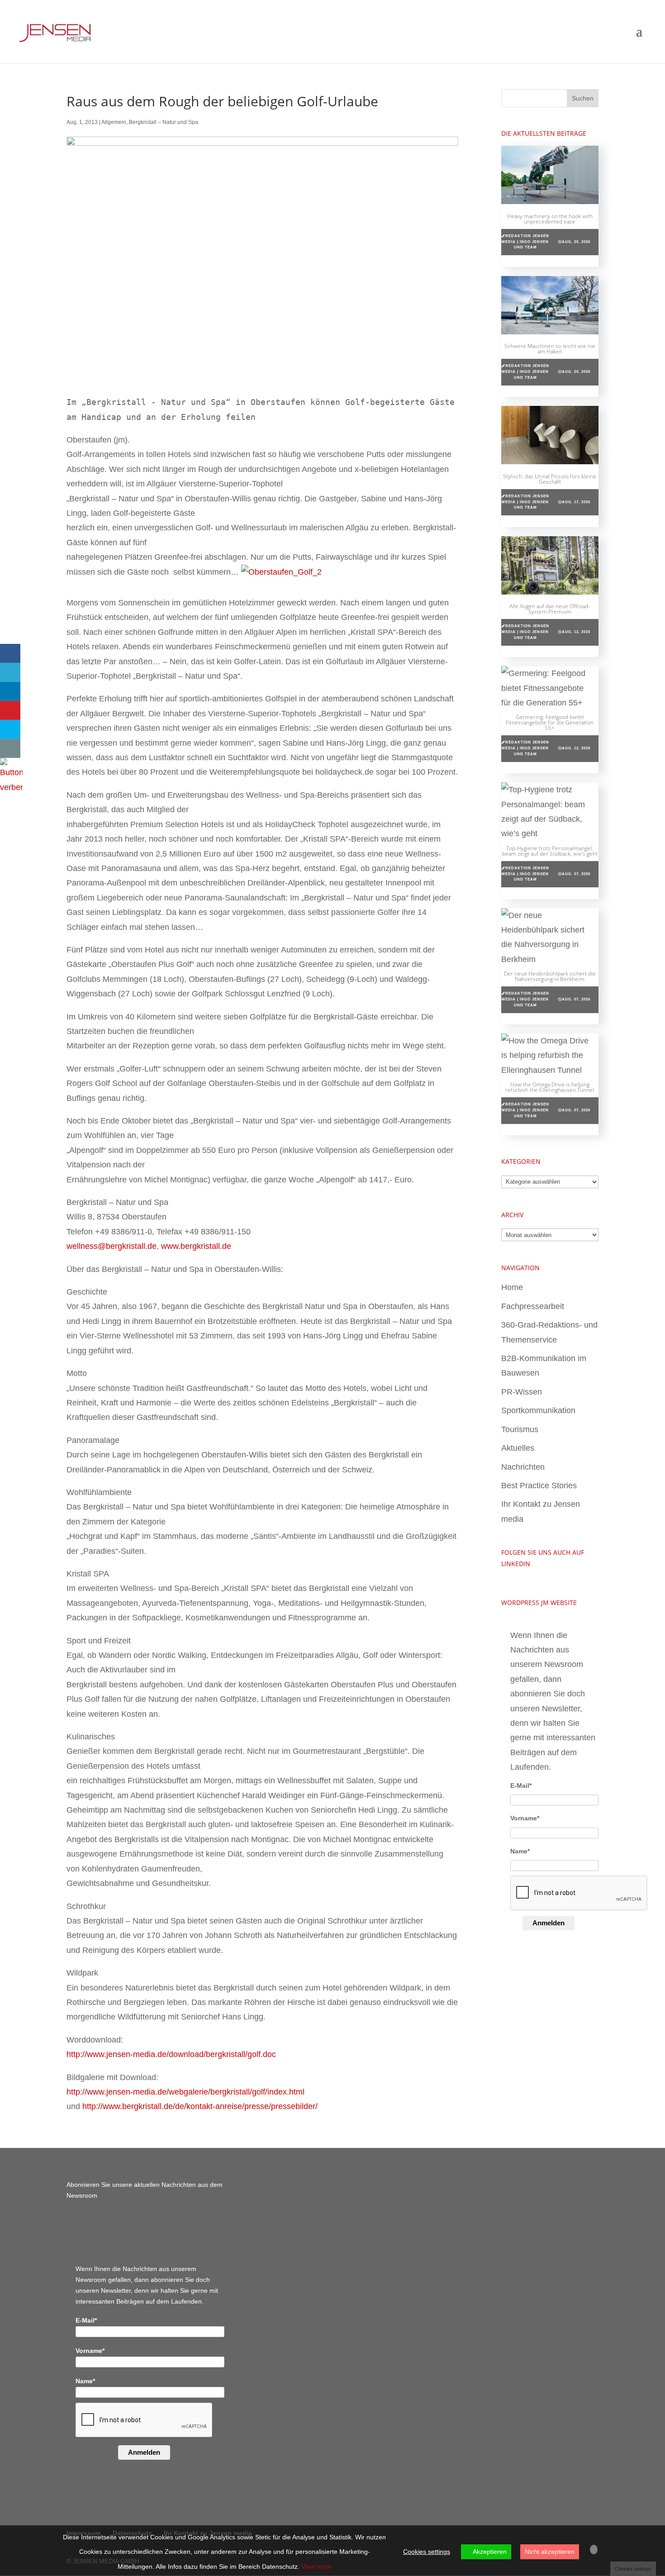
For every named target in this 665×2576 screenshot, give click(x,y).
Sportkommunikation (538, 1410)
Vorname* (525, 1818)
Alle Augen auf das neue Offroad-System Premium (550, 609)
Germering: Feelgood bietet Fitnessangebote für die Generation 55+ (550, 722)
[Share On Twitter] (10, 672)
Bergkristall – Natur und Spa (164, 122)
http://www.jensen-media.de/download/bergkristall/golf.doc (171, 2054)
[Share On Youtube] (10, 710)
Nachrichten (523, 1467)
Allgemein (114, 122)
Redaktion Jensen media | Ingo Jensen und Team (525, 242)
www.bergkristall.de (196, 1246)
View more (316, 2566)
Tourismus (520, 1429)
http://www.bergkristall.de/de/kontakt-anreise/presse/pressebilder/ (200, 2106)
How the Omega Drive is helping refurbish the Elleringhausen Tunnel (550, 1087)
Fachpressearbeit (533, 1306)
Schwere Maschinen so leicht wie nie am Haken (550, 349)
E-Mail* (521, 1786)
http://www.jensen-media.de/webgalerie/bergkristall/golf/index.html (185, 2092)
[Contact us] (10, 748)
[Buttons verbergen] (11, 787)
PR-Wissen (522, 1392)
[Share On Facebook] (10, 653)
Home (512, 1287)
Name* (520, 1851)
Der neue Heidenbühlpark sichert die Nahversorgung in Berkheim (550, 976)
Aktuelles (518, 1448)
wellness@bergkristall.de (112, 1246)
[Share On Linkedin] (10, 691)
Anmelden (549, 1923)
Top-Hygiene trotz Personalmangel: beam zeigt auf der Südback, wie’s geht (550, 851)
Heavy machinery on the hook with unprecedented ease (550, 219)
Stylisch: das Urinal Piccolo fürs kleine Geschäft (550, 479)
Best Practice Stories (539, 1486)
